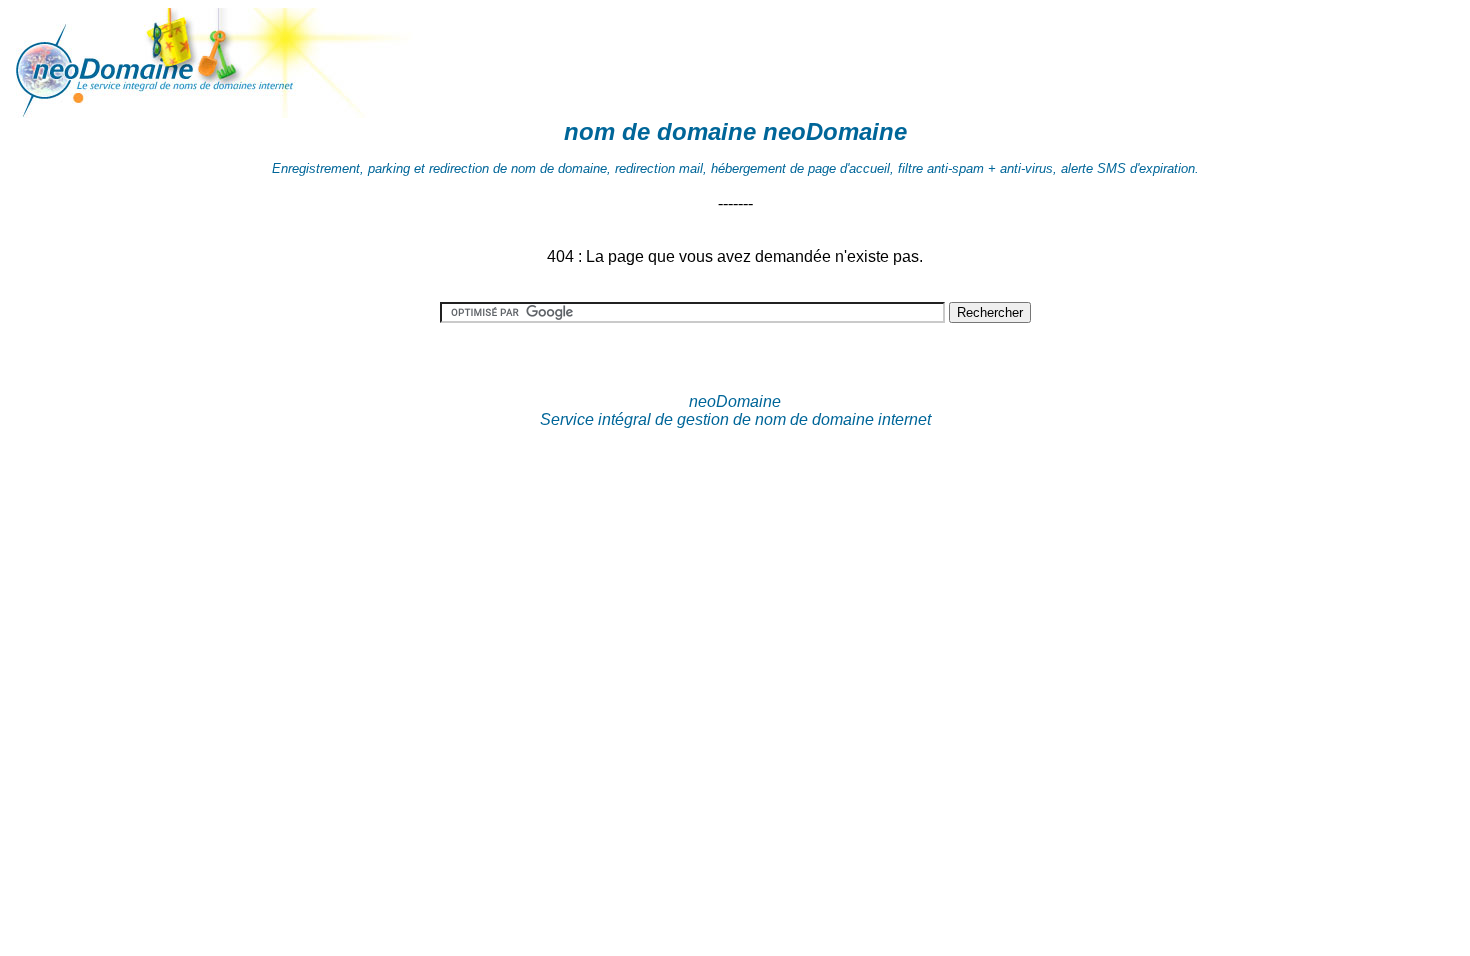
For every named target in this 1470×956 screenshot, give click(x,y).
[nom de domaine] (218, 112)
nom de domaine (660, 131)
